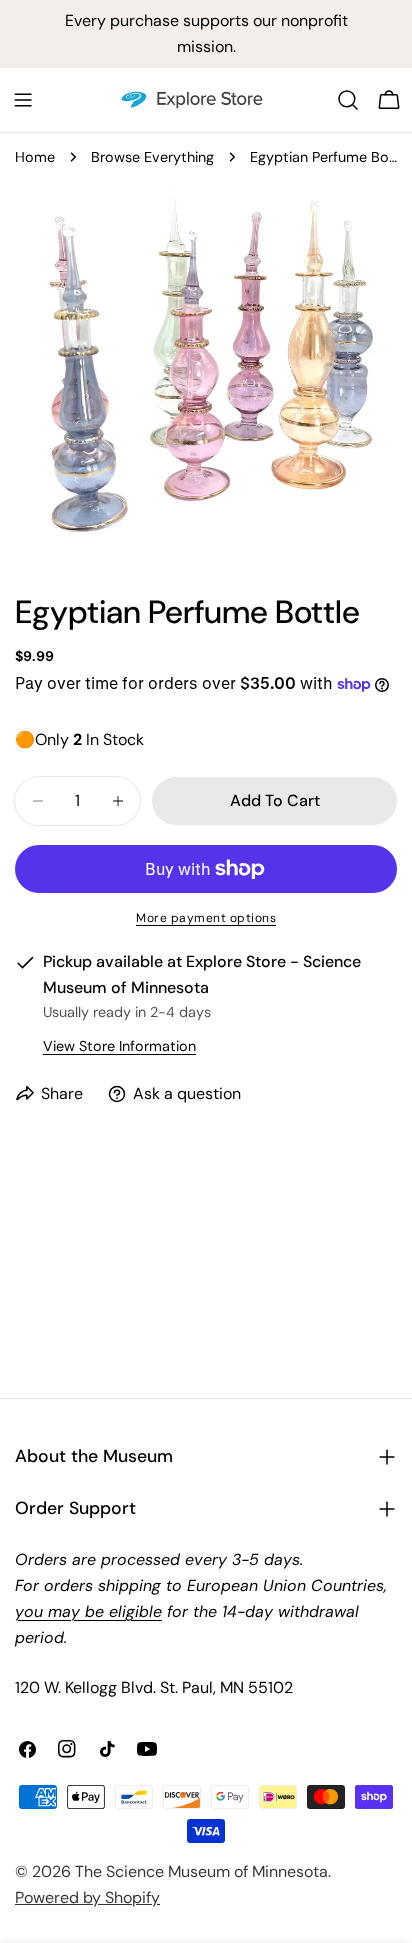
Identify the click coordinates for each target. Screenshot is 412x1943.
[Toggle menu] (23, 100)
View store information (119, 1046)
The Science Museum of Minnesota (201, 1871)
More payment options (206, 918)
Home (35, 157)
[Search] (348, 100)
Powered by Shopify (87, 1897)
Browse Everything (152, 157)
